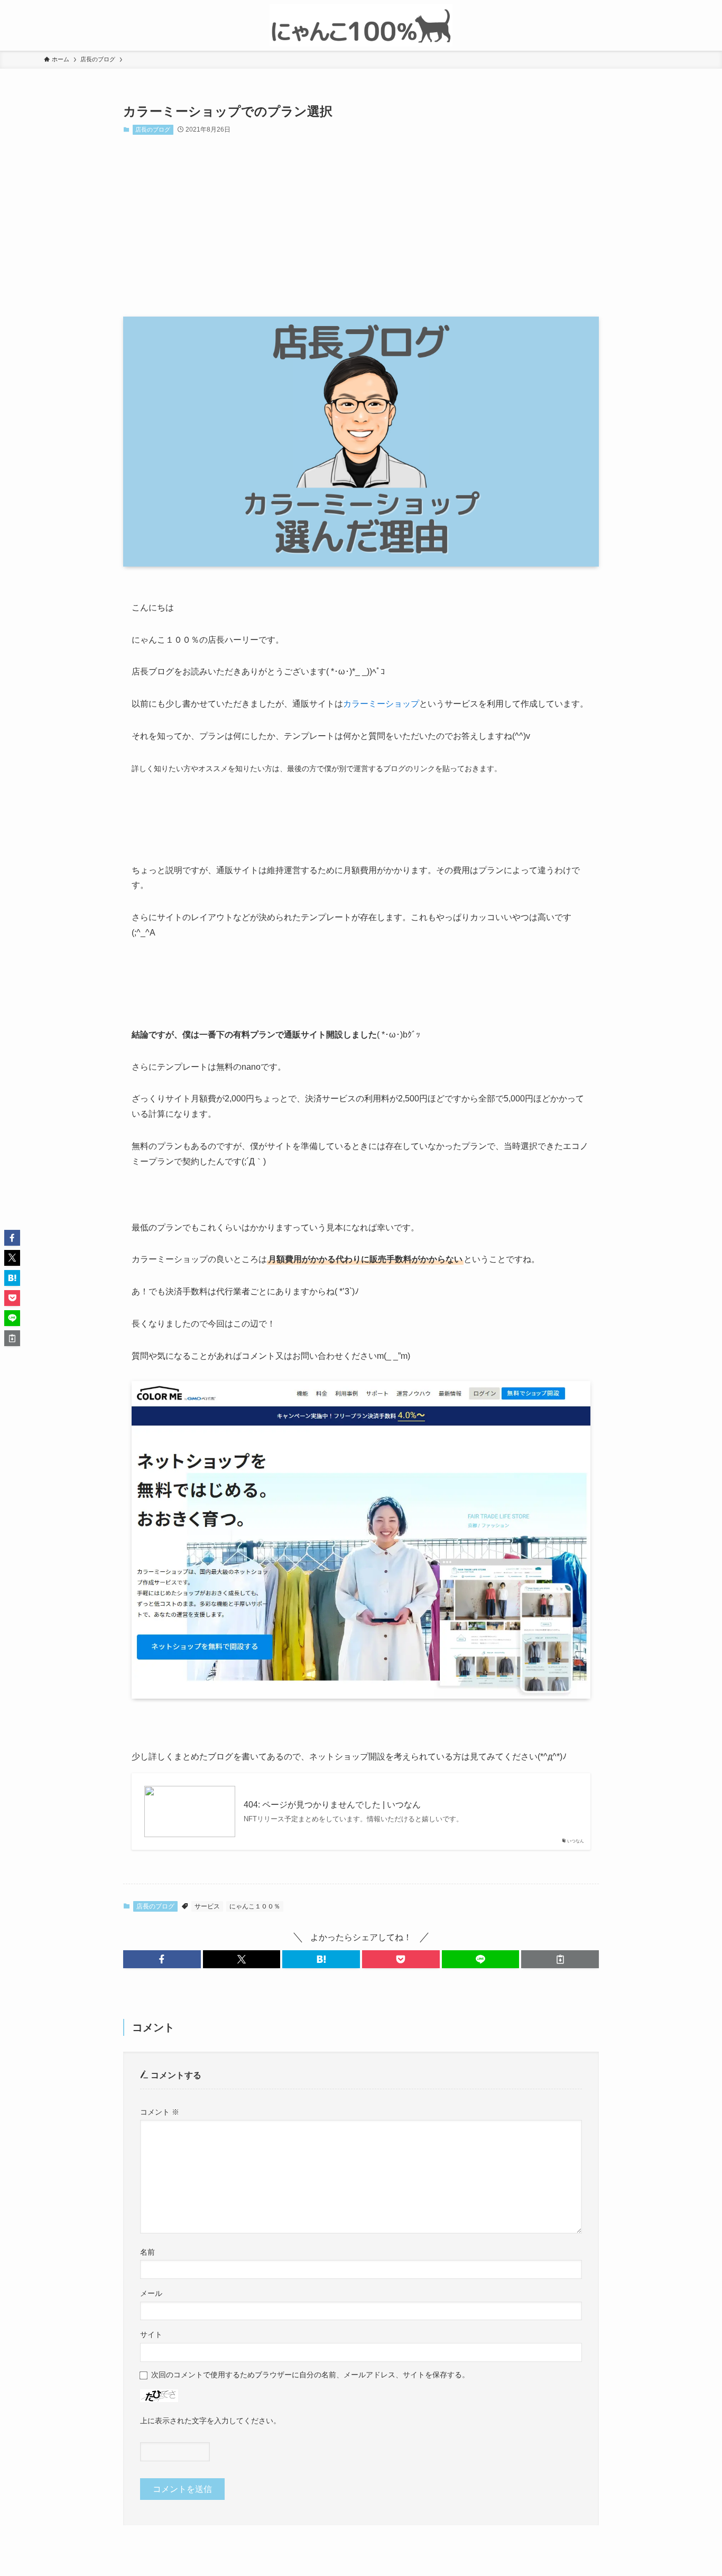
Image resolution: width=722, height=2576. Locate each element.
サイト (151, 2334)
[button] (162, 1959)
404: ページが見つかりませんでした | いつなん (332, 1805)
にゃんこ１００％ (255, 1906)
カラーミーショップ (381, 704)
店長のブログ (153, 129)
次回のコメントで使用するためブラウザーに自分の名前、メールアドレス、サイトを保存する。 (310, 2375)
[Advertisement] (361, 226)
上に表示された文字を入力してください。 (210, 2421)
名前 (147, 2252)
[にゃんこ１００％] (361, 25)
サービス (207, 1906)
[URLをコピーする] (560, 1959)
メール (151, 2293)
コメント (160, 2112)
